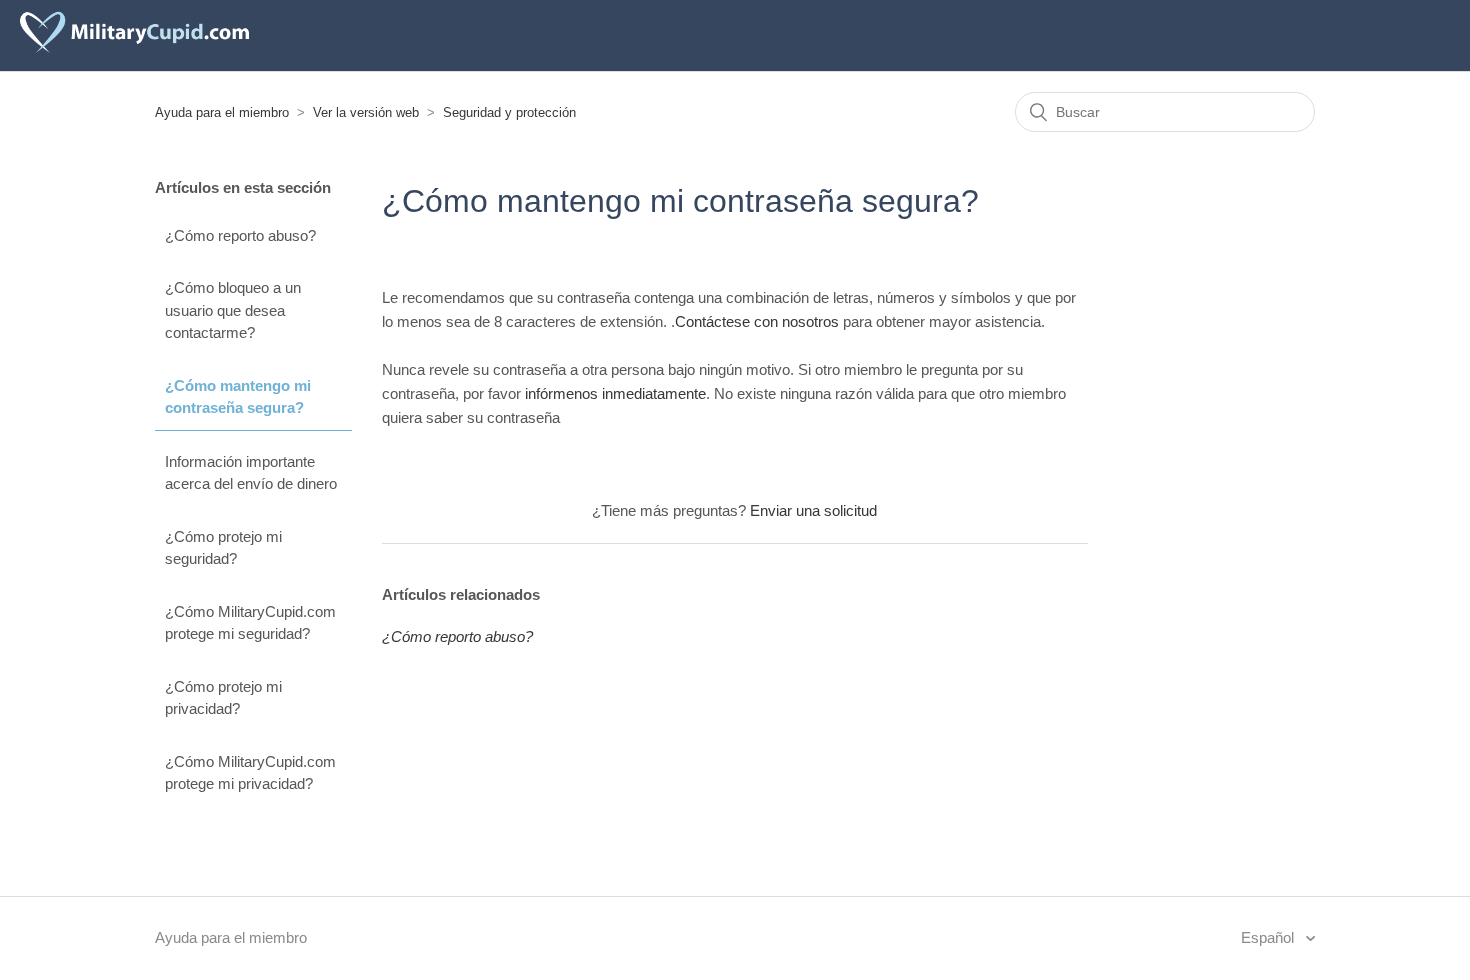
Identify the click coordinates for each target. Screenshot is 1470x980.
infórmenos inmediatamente (615, 393)
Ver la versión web (366, 112)
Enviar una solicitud (813, 510)
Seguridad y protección (509, 112)
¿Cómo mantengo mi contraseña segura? (238, 397)
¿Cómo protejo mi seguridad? (223, 548)
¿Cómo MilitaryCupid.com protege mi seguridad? (250, 623)
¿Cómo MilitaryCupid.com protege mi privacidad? (250, 773)
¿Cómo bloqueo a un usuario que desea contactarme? (233, 310)
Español (1269, 937)
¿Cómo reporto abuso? (240, 235)
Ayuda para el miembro (222, 112)
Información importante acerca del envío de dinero (251, 473)
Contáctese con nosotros (757, 321)
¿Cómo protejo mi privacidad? (223, 698)
